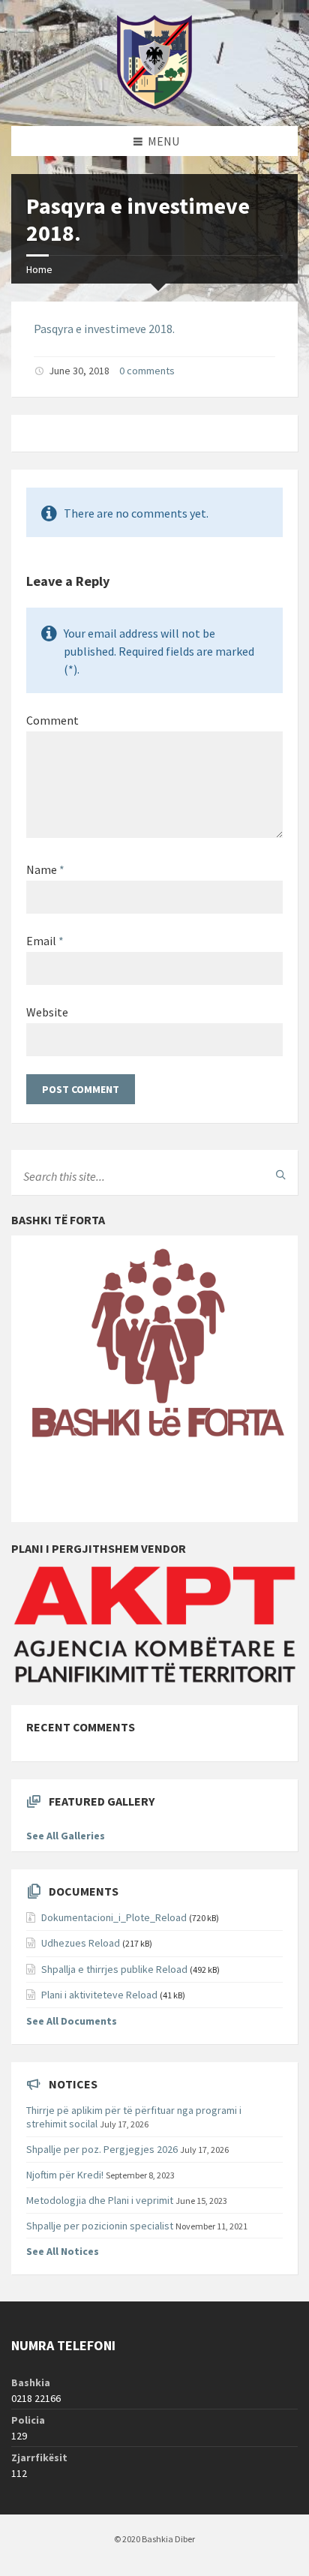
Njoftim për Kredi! (65, 2175)
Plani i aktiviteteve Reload (99, 1995)
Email (45, 941)
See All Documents (72, 2021)
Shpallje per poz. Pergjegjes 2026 (102, 2149)
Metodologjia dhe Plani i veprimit (100, 2200)
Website (47, 1012)
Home (39, 269)
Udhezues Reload (81, 1943)
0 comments (147, 371)
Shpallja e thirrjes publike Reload (114, 1969)
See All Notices (63, 2251)
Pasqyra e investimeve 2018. (104, 329)
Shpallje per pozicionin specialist (100, 2226)
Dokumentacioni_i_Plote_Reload (114, 1917)
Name (45, 869)
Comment (52, 720)
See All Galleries (66, 1836)
